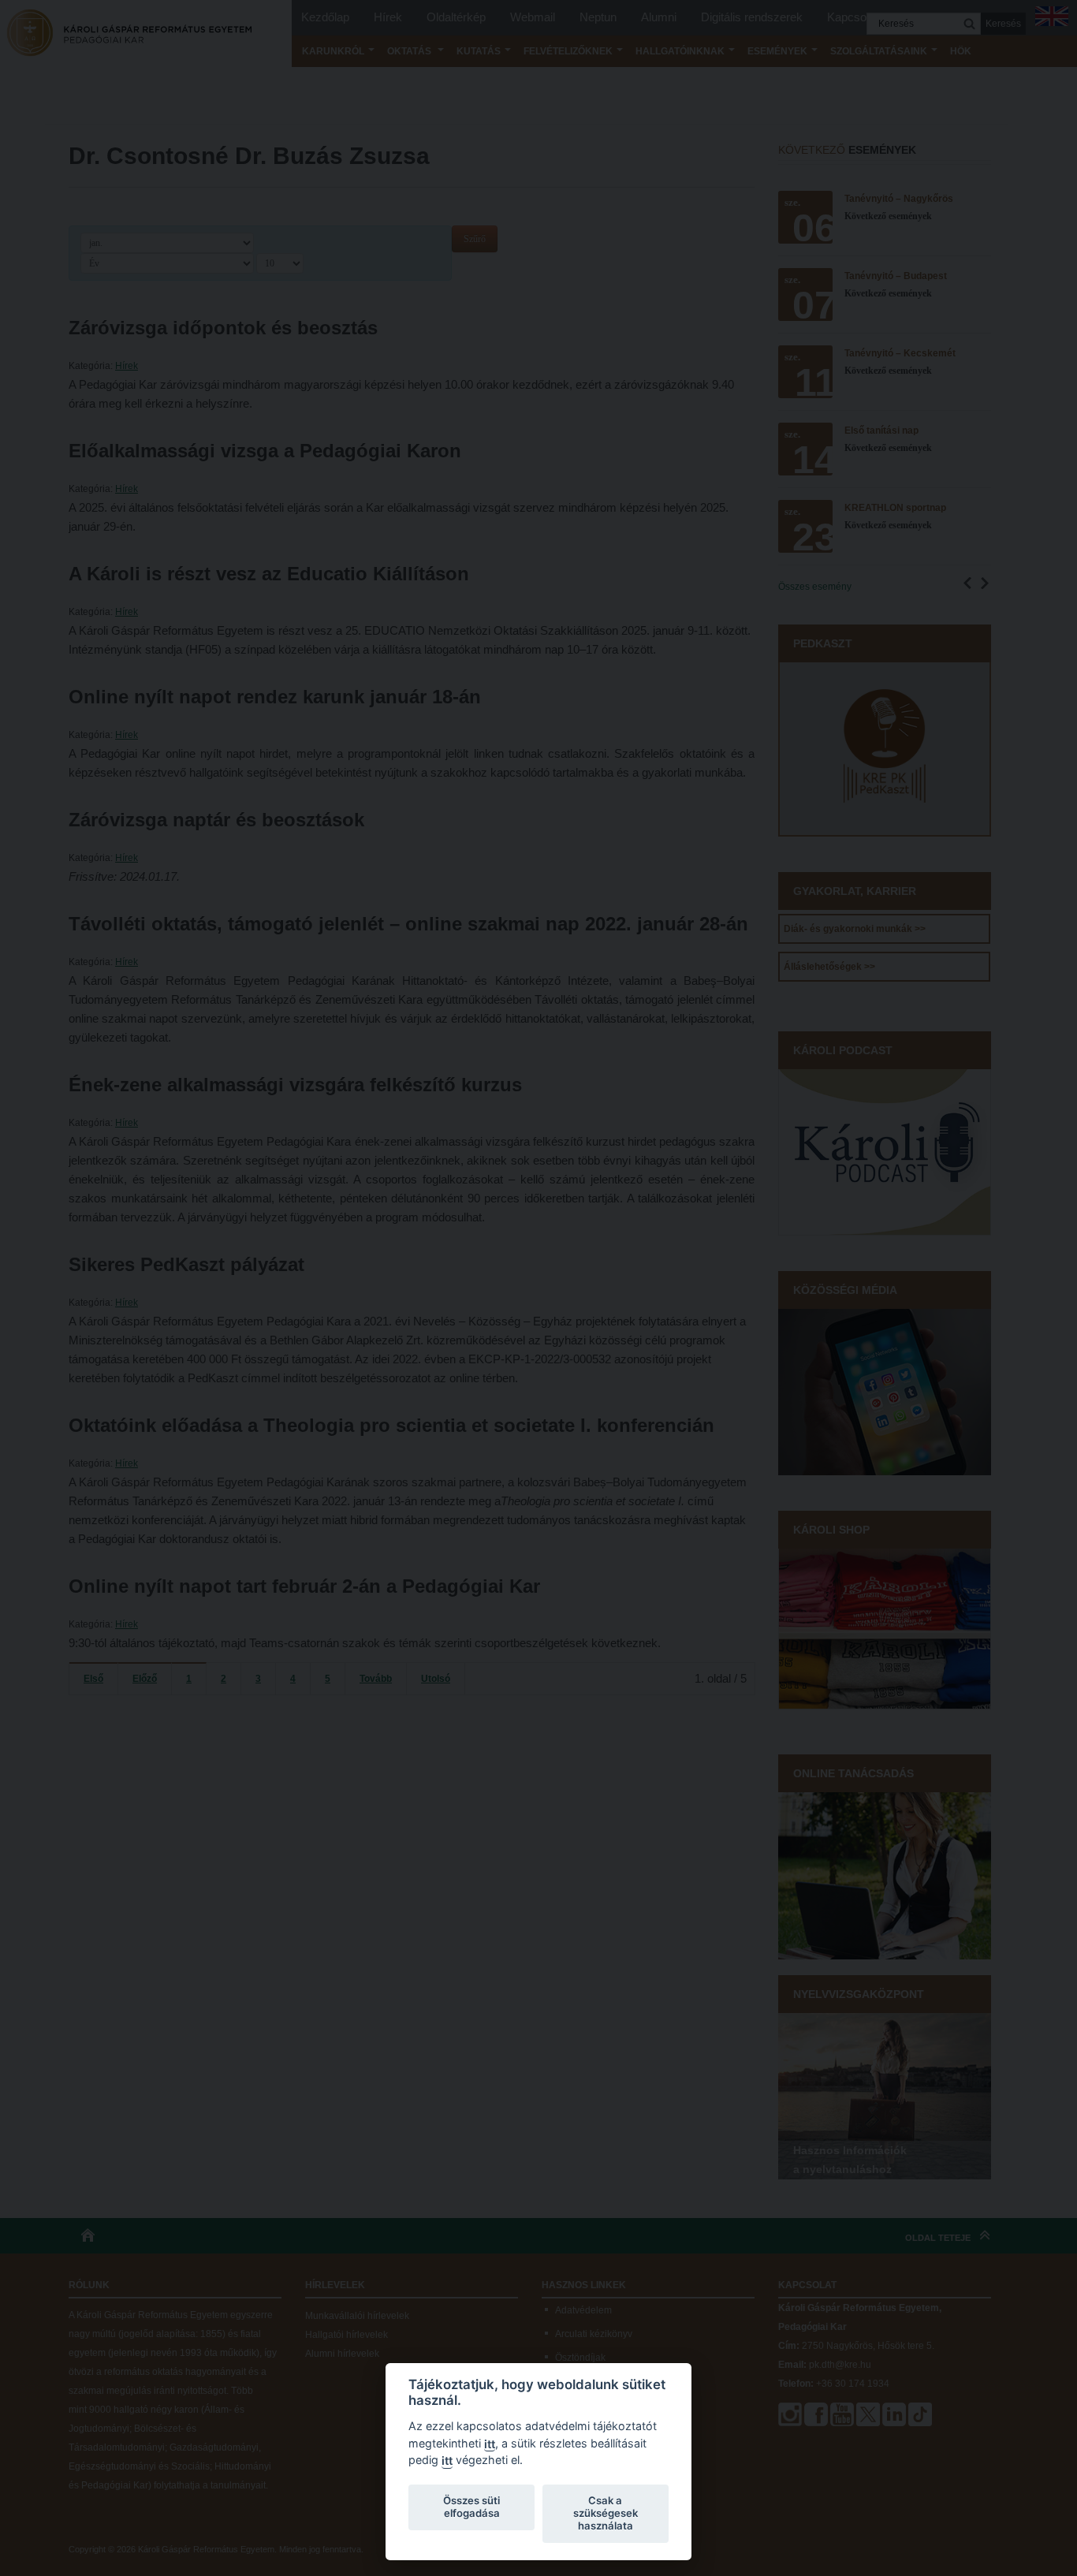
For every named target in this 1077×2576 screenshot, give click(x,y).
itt (490, 2444)
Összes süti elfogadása (471, 2507)
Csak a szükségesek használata (606, 2513)
